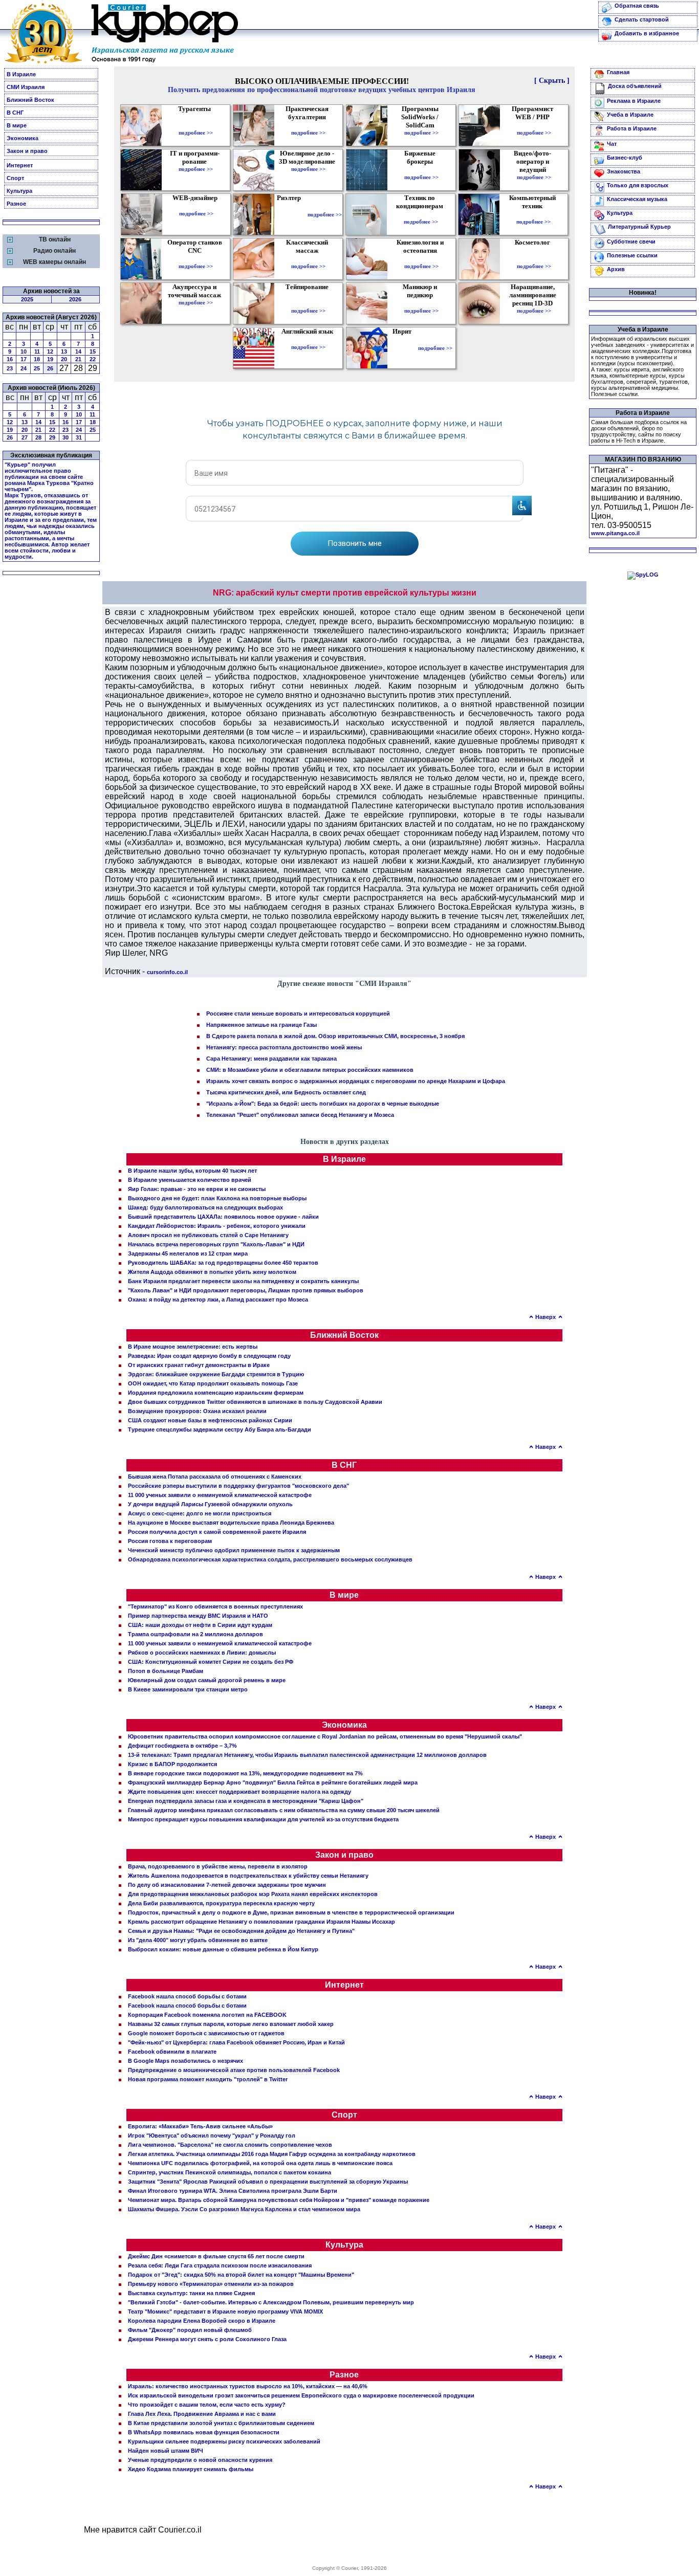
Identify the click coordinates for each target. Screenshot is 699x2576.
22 (93, 359)
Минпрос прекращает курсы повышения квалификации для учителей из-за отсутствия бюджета (263, 1819)
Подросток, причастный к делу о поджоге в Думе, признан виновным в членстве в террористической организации (291, 1912)
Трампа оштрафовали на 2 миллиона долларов (195, 1634)
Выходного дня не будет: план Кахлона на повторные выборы (217, 1198)
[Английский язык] (309, 340)
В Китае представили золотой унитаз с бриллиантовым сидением (221, 2423)
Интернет (20, 165)
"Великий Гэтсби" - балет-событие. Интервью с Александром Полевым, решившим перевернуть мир (271, 2302)
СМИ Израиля (26, 87)
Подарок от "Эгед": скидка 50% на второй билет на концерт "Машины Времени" (241, 2275)
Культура (19, 191)
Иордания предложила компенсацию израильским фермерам (216, 1393)
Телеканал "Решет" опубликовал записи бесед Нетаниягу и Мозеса (300, 1115)
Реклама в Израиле (634, 101)
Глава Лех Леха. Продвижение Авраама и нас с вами (202, 2414)
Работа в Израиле (632, 128)
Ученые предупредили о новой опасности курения (200, 2460)
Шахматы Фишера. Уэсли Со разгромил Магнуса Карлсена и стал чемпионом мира (244, 2209)
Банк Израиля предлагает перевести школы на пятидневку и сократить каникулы (243, 1281)
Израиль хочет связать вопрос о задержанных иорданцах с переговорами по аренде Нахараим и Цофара (356, 1081)
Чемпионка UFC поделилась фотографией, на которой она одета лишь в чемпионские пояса (260, 2163)
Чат (612, 144)
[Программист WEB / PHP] (534, 125)
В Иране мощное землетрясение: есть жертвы (193, 1347)
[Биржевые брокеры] (421, 170)
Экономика (23, 138)
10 (24, 351)
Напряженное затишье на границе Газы (261, 1025)
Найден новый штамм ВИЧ (166, 2451)
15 (93, 351)
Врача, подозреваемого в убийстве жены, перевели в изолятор (218, 1866)
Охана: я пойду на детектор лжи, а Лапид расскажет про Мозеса (218, 1300)
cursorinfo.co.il (167, 972)
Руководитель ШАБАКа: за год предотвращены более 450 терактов (223, 1263)
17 (24, 359)
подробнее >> (196, 133)
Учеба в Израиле (630, 115)
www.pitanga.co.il (615, 533)
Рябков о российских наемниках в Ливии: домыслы (202, 1653)
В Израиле (21, 74)
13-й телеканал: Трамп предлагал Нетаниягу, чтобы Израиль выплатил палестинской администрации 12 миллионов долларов (307, 1755)
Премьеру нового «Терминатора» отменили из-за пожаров (211, 2284)
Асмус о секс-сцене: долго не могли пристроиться (200, 1513)
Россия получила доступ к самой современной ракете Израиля (217, 1532)
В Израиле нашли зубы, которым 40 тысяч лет (192, 1171)
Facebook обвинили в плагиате (172, 2052)
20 (64, 359)
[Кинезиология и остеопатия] (421, 259)
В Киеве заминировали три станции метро (188, 1689)
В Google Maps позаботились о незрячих (185, 2061)
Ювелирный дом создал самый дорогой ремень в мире (207, 1680)
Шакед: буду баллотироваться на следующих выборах (205, 1207)
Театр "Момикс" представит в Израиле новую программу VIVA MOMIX (225, 2311)
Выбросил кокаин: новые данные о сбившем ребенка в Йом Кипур (223, 1949)
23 (10, 368)
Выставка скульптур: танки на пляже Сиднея (191, 2293)
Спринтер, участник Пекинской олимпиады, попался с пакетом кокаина (230, 2172)
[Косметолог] (534, 259)
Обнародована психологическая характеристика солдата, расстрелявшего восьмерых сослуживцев (270, 1559)
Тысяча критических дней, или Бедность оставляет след (286, 1092)
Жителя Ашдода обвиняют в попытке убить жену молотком (212, 1272)
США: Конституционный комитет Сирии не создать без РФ (211, 1662)
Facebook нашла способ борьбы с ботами (187, 1996)
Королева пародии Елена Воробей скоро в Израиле (202, 2321)
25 (37, 368)
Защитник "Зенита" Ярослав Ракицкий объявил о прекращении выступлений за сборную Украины (268, 2182)
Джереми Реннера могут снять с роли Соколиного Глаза (207, 2339)
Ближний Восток (30, 100)
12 (50, 351)
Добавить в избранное (647, 33)
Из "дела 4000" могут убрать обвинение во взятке (198, 1940)
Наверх (545, 1317)
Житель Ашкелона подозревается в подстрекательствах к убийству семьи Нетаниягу (248, 1876)
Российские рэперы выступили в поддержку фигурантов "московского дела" (238, 1486)
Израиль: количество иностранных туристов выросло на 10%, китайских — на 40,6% (248, 2386)
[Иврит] (404, 348)
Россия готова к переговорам (170, 1541)
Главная (618, 72)
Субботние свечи (631, 241)
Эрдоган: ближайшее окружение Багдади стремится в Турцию (216, 1374)
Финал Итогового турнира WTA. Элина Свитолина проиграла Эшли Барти (233, 2191)
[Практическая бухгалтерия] (308, 125)
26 (50, 368)
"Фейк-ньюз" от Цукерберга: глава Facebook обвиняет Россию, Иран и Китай (236, 2042)
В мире (17, 125)
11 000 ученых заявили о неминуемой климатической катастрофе (220, 1495)
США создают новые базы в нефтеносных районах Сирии (210, 1420)
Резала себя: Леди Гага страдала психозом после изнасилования (220, 2265)
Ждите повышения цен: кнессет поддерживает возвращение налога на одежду (239, 1792)
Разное (16, 204)
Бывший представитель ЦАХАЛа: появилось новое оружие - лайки (223, 1217)
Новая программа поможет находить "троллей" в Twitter (208, 2079)
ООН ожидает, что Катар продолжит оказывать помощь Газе (213, 1383)
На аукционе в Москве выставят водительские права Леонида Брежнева (231, 1523)
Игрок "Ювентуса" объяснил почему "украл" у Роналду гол (212, 2135)
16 (10, 359)
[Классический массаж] (308, 259)
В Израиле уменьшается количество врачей (190, 1180)
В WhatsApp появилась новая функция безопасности (204, 2432)
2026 (75, 299)
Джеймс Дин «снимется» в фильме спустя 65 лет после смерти (216, 2256)
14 (78, 351)
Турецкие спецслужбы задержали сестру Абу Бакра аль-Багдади (220, 1429)
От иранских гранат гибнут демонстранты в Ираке (199, 1365)
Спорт (15, 178)
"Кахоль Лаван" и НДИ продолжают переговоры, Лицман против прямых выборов (246, 1290)
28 (38, 437)
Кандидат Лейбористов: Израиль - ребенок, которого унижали (217, 1226)
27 (25, 437)
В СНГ (15, 113)
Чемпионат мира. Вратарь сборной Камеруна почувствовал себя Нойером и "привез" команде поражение (279, 2200)
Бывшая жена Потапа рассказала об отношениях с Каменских (215, 1477)
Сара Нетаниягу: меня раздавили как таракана (271, 1059)
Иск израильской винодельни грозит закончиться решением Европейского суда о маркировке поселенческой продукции (301, 2395)
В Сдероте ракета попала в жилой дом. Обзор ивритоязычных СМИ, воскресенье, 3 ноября (335, 1036)
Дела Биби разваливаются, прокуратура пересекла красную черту (221, 1903)
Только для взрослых (638, 185)
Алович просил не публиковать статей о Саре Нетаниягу (208, 1235)
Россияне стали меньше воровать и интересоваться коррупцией (298, 1014)
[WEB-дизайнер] (196, 206)
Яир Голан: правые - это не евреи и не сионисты (197, 1189)
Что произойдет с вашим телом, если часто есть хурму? (207, 2405)
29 (52, 437)
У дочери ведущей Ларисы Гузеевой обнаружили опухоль (210, 1504)
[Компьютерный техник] (533, 214)
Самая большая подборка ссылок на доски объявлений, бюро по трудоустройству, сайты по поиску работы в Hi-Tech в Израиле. (639, 431)
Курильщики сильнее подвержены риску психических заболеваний (224, 2441)
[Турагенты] (196, 125)
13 (64, 351)
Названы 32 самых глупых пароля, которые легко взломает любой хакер (231, 2024)
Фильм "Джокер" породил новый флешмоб (190, 2330)
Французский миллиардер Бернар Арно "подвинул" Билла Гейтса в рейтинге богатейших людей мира (273, 1782)
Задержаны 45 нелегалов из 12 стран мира (188, 1253)
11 (37, 351)
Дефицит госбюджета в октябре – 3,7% (182, 1746)
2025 (27, 299)
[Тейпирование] (308, 303)
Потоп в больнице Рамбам (166, 1671)
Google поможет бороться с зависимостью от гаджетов (206, 2033)
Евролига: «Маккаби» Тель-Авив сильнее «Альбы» (200, 2126)
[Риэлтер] (291, 214)
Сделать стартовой (642, 19)
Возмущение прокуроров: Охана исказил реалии (197, 1411)
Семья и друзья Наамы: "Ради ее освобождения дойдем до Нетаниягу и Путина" (241, 1931)
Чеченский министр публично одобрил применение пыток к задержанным (234, 1550)
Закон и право (27, 151)
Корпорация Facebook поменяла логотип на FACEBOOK (207, 2015)
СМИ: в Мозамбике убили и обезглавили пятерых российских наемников (310, 1070)
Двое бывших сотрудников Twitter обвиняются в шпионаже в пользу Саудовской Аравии (255, 1402)
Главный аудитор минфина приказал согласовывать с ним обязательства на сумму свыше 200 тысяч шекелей (284, 1810)
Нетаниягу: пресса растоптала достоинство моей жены (284, 1047)
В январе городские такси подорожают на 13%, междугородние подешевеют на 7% (245, 1773)
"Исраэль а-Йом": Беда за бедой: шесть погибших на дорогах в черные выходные (323, 1104)
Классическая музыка (637, 199)
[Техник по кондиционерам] (421, 214)
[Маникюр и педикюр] (421, 303)
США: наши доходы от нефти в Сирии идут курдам (200, 1625)
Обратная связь (637, 6)
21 (78, 359)
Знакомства (624, 171)
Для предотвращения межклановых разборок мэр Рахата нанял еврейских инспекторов (253, 1894)
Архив (616, 269)
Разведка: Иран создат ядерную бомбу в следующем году (209, 1356)
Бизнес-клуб (625, 158)
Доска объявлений (635, 86)
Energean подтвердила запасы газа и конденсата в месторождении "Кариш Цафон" (246, 1801)
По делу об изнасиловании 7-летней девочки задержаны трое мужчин (227, 1885)
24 (24, 368)
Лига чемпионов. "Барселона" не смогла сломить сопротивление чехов (230, 2145)
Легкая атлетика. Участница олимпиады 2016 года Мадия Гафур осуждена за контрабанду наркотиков (272, 2154)
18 (37, 359)
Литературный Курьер (639, 227)
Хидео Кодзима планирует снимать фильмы (191, 2469)
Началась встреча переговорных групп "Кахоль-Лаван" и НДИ (216, 1244)
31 (79, 437)
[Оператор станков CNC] (196, 259)
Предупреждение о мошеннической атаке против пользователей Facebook (234, 2070)
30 (65, 437)
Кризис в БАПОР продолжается (172, 1764)
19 (50, 359)
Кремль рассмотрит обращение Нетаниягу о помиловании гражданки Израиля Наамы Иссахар (261, 1922)
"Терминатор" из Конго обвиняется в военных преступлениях (215, 1606)
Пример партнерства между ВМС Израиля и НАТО (198, 1616)
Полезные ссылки (632, 255)
